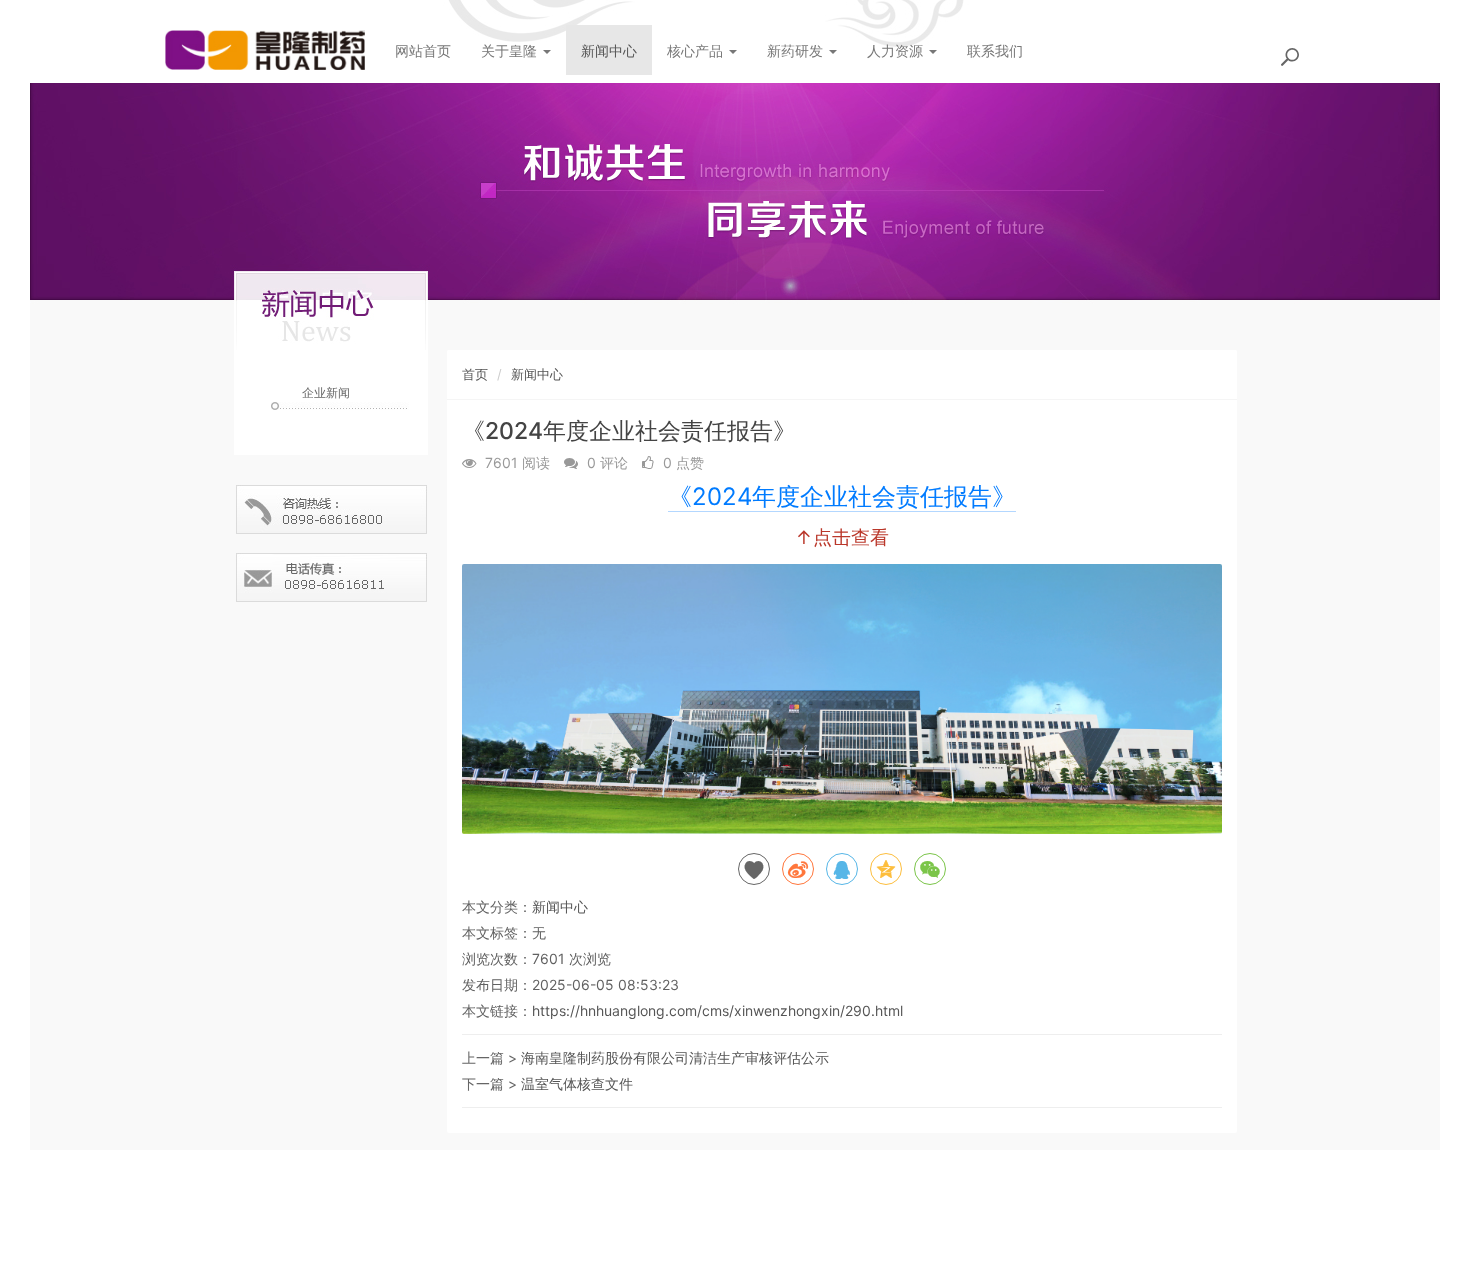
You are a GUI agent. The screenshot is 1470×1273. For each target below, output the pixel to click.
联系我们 (995, 50)
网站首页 (423, 50)
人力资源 (897, 50)
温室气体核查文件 (577, 1083)
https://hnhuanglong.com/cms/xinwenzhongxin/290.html (717, 1010)
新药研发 (797, 50)
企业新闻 (326, 392)
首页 (475, 374)
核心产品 (697, 50)
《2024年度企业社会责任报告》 (842, 496)
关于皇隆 (511, 50)
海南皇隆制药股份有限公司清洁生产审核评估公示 (675, 1057)
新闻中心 (609, 50)
